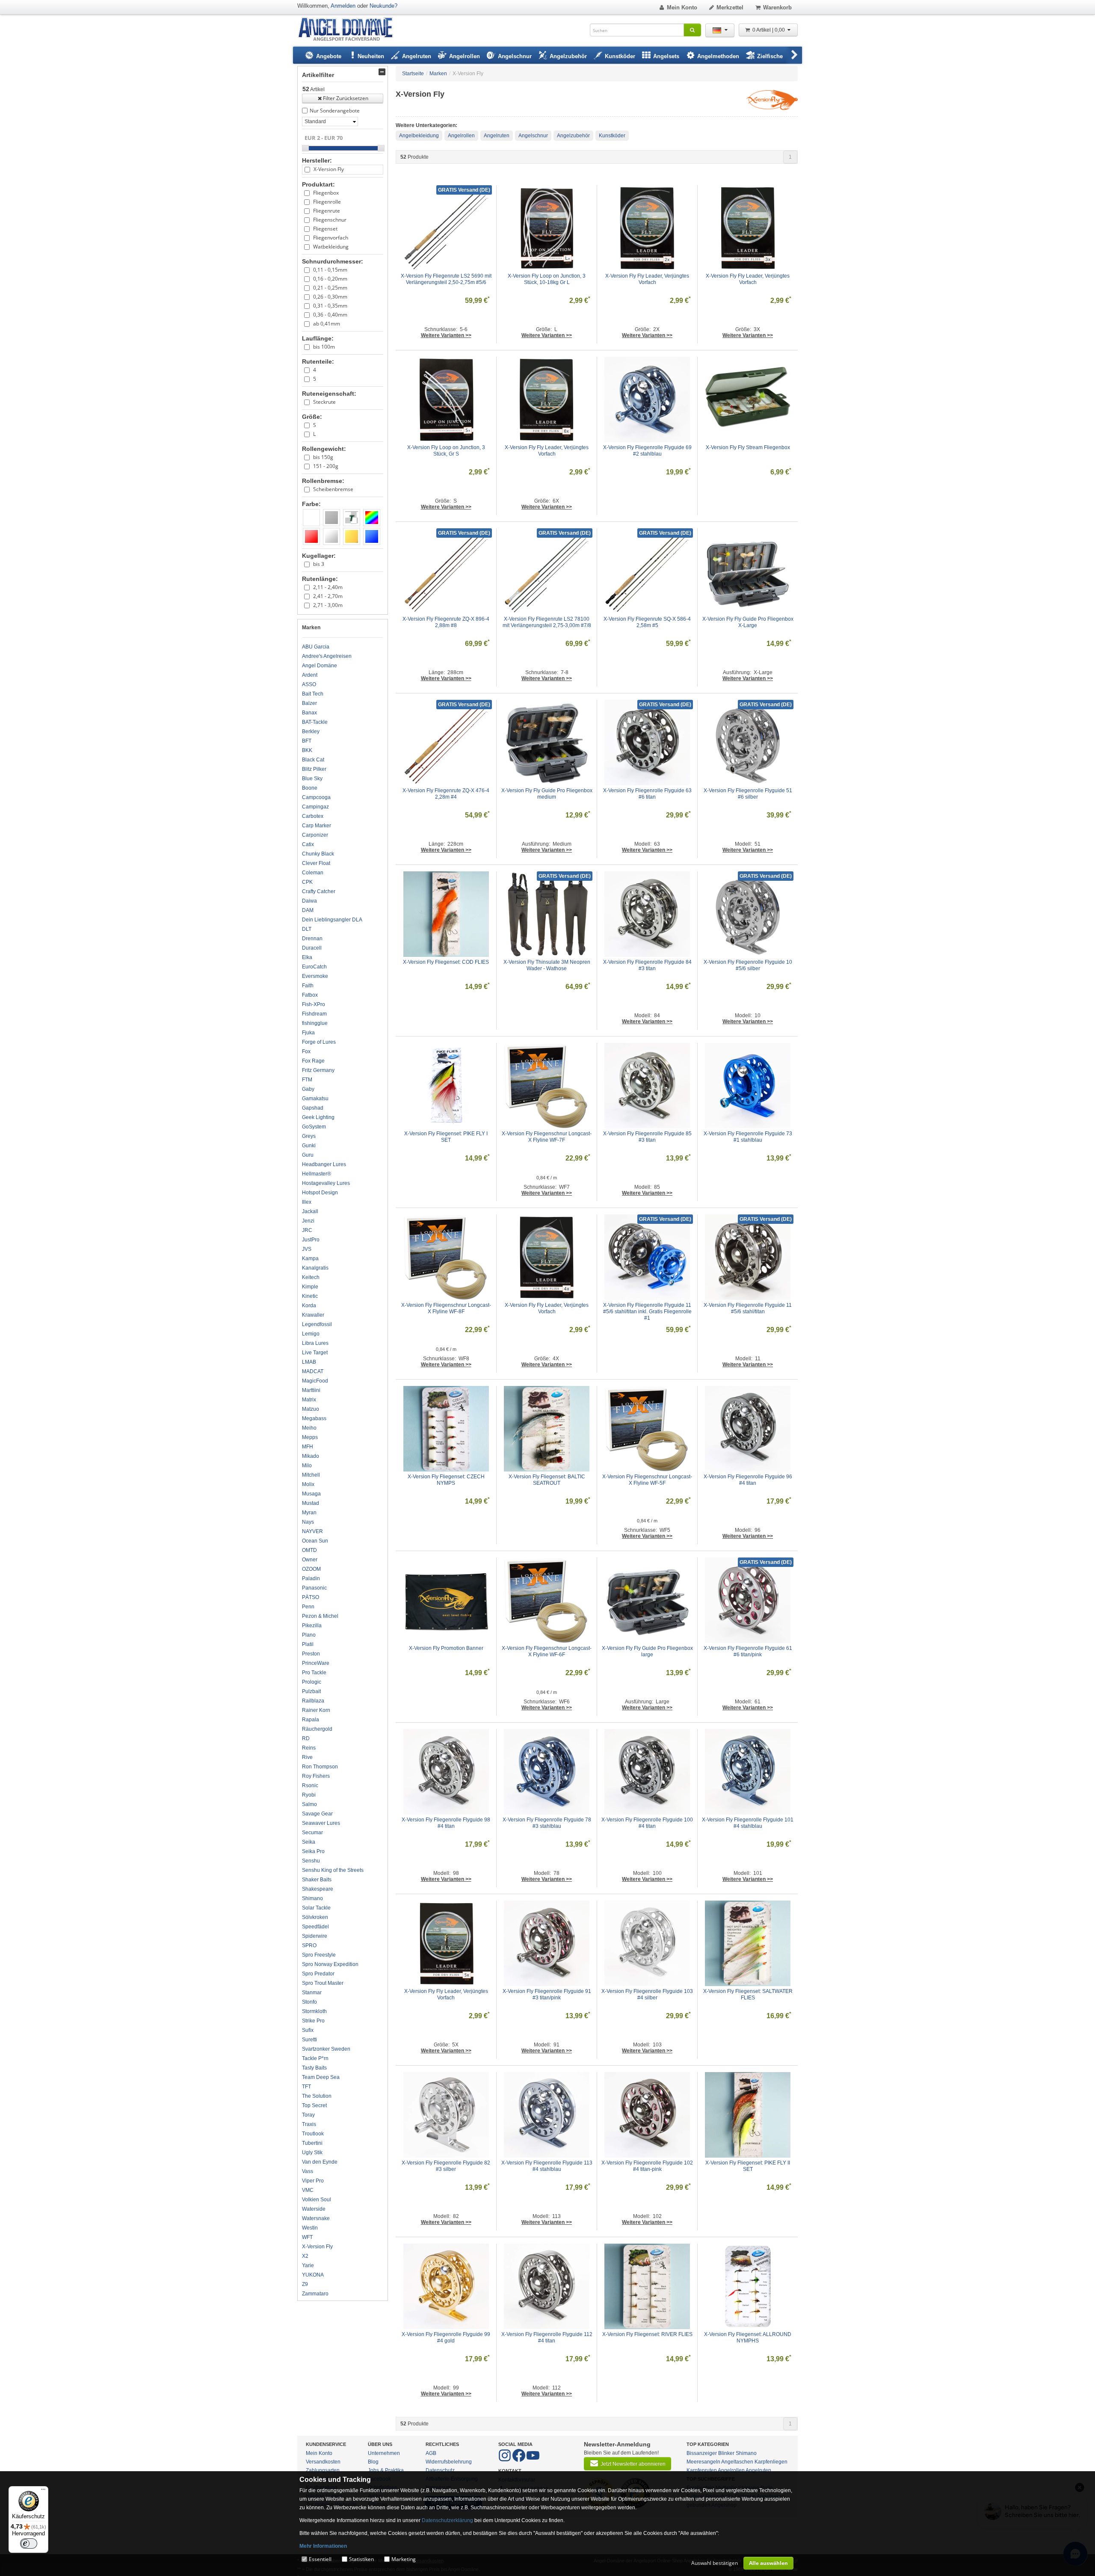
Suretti (309, 2040)
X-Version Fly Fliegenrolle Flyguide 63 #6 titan (648, 794)
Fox (306, 1051)
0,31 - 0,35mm (330, 306)
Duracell (312, 948)
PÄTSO (311, 1597)
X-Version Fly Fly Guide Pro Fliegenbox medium (547, 794)
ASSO (309, 684)
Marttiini (311, 1390)
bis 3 (319, 564)
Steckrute (324, 402)
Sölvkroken (315, 1917)
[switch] (29, 2543)
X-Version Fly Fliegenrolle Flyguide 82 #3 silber (447, 2166)
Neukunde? (383, 6)
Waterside (314, 2209)
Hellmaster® (317, 1174)
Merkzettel (730, 7)
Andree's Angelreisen (327, 656)
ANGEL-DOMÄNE (350, 30)
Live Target (315, 1353)
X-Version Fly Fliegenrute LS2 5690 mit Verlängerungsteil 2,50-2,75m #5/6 (446, 279)
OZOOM (311, 1569)
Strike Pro (313, 2021)
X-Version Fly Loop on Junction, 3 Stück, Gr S (447, 451)
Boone (310, 788)
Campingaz (315, 807)
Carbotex (313, 816)
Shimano (312, 1898)
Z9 (305, 2284)
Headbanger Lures (324, 1164)
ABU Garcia (316, 647)
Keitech (311, 1277)
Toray (308, 2115)
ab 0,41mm (327, 324)
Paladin (311, 1578)
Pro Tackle (314, 1673)
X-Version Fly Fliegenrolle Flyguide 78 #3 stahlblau (547, 1823)
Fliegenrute (327, 211)
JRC (307, 1230)
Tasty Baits (314, 2068)
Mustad (311, 1503)
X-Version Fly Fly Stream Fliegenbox (748, 447)
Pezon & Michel (320, 1616)
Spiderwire (315, 1936)
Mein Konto (682, 7)
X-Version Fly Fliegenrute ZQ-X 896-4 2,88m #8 (447, 622)
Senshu (311, 1861)
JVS (307, 1249)
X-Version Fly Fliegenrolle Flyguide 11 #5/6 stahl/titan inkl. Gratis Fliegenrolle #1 (648, 1312)
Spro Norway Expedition (330, 1964)
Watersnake (316, 2218)
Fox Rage (313, 1061)
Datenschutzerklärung (447, 2520)
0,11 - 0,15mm (330, 270)
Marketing (404, 2559)
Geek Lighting (318, 1117)
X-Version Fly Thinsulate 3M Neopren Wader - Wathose (547, 965)
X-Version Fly (329, 169)
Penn (308, 1607)
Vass (308, 2171)
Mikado (311, 1456)
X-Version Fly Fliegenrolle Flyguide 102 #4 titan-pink (647, 2166)
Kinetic (310, 1296)
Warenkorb (777, 7)
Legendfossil (317, 1324)
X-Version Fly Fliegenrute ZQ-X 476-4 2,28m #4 (447, 794)
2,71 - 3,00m (328, 605)
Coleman (313, 873)
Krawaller (313, 1315)
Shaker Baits (317, 1880)
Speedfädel (315, 1927)
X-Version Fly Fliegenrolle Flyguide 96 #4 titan (749, 1480)
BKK (307, 750)
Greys (309, 1136)
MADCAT (313, 1371)
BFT (307, 741)
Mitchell (311, 1475)
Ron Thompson (320, 1767)
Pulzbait (311, 1691)
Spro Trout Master (323, 1983)
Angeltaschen (737, 2462)
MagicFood (315, 1381)
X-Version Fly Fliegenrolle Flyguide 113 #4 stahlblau (547, 2166)
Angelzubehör (573, 136)
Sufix (308, 2030)
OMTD (309, 1550)
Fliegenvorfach (331, 238)
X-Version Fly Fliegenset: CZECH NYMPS (447, 1480)
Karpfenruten (702, 2470)
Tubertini (312, 2143)
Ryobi (309, 1795)
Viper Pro (313, 2181)
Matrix (309, 1400)
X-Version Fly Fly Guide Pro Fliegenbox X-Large (748, 622)
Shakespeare (318, 1889)
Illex (307, 1202)
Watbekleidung (331, 247)
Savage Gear (317, 1814)
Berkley (311, 731)
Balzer (309, 703)
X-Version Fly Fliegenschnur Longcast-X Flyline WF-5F (647, 1480)
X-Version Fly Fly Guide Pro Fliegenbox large (647, 1651)
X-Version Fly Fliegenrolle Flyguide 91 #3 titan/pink (547, 1994)
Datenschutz (440, 2470)
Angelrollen (461, 136)
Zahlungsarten (323, 2470)
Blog (373, 2462)
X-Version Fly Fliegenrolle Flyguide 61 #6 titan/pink (749, 1651)
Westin (310, 2228)
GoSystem (314, 1127)
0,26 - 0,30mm (330, 297)
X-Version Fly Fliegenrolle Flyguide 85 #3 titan (648, 1137)
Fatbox (310, 995)
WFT (307, 2237)
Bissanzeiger (702, 2453)
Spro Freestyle (319, 1955)
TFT (306, 2087)
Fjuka (308, 1033)
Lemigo (311, 1334)
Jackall (310, 1211)
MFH (308, 1447)
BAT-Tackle (315, 722)
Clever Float (316, 863)
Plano (309, 1635)
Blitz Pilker (314, 769)
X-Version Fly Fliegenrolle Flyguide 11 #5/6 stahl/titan (748, 1308)
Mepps (310, 1437)
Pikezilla (312, 1626)
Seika (309, 1842)
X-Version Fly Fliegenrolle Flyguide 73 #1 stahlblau (749, 1137)
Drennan (312, 939)
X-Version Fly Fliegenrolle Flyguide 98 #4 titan (447, 1823)
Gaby (308, 1089)
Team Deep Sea (321, 2077)
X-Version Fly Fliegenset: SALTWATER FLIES (748, 1994)
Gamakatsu (315, 1099)
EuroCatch (314, 967)
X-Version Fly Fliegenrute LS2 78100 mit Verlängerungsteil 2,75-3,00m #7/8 (547, 622)
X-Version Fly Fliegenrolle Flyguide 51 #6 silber (749, 794)
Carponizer (315, 835)
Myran (309, 1513)
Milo (307, 1466)
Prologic (312, 1682)
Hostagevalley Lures (326, 1183)
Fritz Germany (318, 1070)
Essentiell (320, 2559)
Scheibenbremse (333, 489)
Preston (311, 1654)
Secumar (312, 1833)
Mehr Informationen (323, 2546)
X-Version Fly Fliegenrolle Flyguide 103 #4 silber (647, 1994)
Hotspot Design (320, 1193)
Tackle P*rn (315, 2058)
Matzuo (311, 1409)
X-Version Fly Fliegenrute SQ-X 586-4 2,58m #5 (648, 622)
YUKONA (313, 2275)
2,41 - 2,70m (328, 596)
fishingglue (315, 1023)
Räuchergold (317, 1729)
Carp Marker (317, 826)
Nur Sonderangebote (335, 111)
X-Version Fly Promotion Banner (446, 1648)
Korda (309, 1306)
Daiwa (309, 901)
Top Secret (314, 2105)
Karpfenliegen (771, 2462)
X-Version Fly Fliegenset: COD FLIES (446, 962)
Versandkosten (323, 2462)
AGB (431, 2453)
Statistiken (361, 2559)
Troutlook (313, 2134)
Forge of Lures (319, 1042)
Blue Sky (312, 779)
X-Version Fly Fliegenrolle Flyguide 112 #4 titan (547, 2338)
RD (306, 1738)
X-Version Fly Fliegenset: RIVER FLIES (647, 2334)
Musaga (311, 1494)
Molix (308, 1484)
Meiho (309, 1428)
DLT (307, 929)
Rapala (311, 1720)
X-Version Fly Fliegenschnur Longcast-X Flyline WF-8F (446, 1308)
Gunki (309, 1146)
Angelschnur (533, 136)
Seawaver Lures (321, 1823)
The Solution (317, 2096)
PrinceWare (316, 1663)
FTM (307, 1080)
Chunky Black (318, 854)
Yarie (308, 2265)
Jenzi (308, 1221)
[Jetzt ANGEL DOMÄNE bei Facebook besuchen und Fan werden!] (505, 2460)
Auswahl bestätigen (715, 2563)
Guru (308, 1155)
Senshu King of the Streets (333, 1870)
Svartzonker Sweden (326, 2049)
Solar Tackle (316, 1908)
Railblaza (313, 1701)
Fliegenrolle (327, 202)
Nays (308, 1522)
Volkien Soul (317, 2200)
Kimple (310, 1287)
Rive (307, 1757)
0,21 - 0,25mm (330, 288)
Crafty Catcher (319, 891)
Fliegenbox (326, 193)
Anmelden (343, 6)
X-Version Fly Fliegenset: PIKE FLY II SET (748, 2166)
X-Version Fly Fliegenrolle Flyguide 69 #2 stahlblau (648, 451)
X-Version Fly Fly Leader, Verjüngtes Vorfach (648, 279)
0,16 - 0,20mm (330, 279)
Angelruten (497, 136)
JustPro (311, 1240)
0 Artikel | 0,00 (769, 30)
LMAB (309, 1362)
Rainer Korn (316, 1710)
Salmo (309, 1804)
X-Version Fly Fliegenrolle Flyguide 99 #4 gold (447, 2338)
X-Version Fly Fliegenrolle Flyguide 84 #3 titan (648, 965)
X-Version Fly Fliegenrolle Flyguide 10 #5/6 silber (749, 965)
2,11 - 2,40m (328, 587)
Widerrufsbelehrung (449, 2462)
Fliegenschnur (330, 220)
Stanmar (312, 1993)
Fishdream (314, 1014)
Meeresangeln (703, 2462)
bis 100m (324, 347)
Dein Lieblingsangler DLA (332, 920)
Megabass (314, 1418)
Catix (308, 844)
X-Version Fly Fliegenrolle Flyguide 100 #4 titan (647, 1823)
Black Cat (313, 760)
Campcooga (316, 797)
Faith (308, 986)
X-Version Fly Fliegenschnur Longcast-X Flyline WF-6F (547, 1651)
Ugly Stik (312, 2153)
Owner (310, 1560)
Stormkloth (314, 2011)
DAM (308, 910)
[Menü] (43, 2491)
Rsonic (310, 1785)
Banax (309, 713)
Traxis (309, 2124)
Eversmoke (315, 976)
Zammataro (315, 2294)
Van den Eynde (320, 2162)
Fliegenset (325, 229)
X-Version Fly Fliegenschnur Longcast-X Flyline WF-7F (547, 1137)
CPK (307, 882)
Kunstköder (612, 136)
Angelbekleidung (419, 136)
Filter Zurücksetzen (346, 98)
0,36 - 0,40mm (330, 315)
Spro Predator (318, 1974)
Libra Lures (315, 1343)
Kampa (310, 1258)
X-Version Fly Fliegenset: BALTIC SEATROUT (547, 1480)
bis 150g (323, 457)
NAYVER (312, 1531)
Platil (308, 1644)
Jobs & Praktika (386, 2470)
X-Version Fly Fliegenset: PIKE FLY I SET (447, 1137)
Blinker (726, 2453)
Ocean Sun (315, 1541)
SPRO (309, 1945)
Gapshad (313, 1108)
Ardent (310, 675)
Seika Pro (313, 1851)
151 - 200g (326, 466)
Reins (309, 1748)
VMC (308, 2190)
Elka (307, 957)
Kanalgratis (315, 1268)
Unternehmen (384, 2453)
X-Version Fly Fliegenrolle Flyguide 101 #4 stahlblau (748, 1823)
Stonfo (309, 2002)
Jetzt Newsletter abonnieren (633, 2464)
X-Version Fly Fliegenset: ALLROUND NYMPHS (748, 2338)
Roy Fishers (316, 1776)
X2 (305, 2256)
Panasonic (314, 1588)
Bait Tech (313, 694)
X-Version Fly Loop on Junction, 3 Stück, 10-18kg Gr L (547, 279)
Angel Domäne (320, 666)
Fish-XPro (314, 1004)
